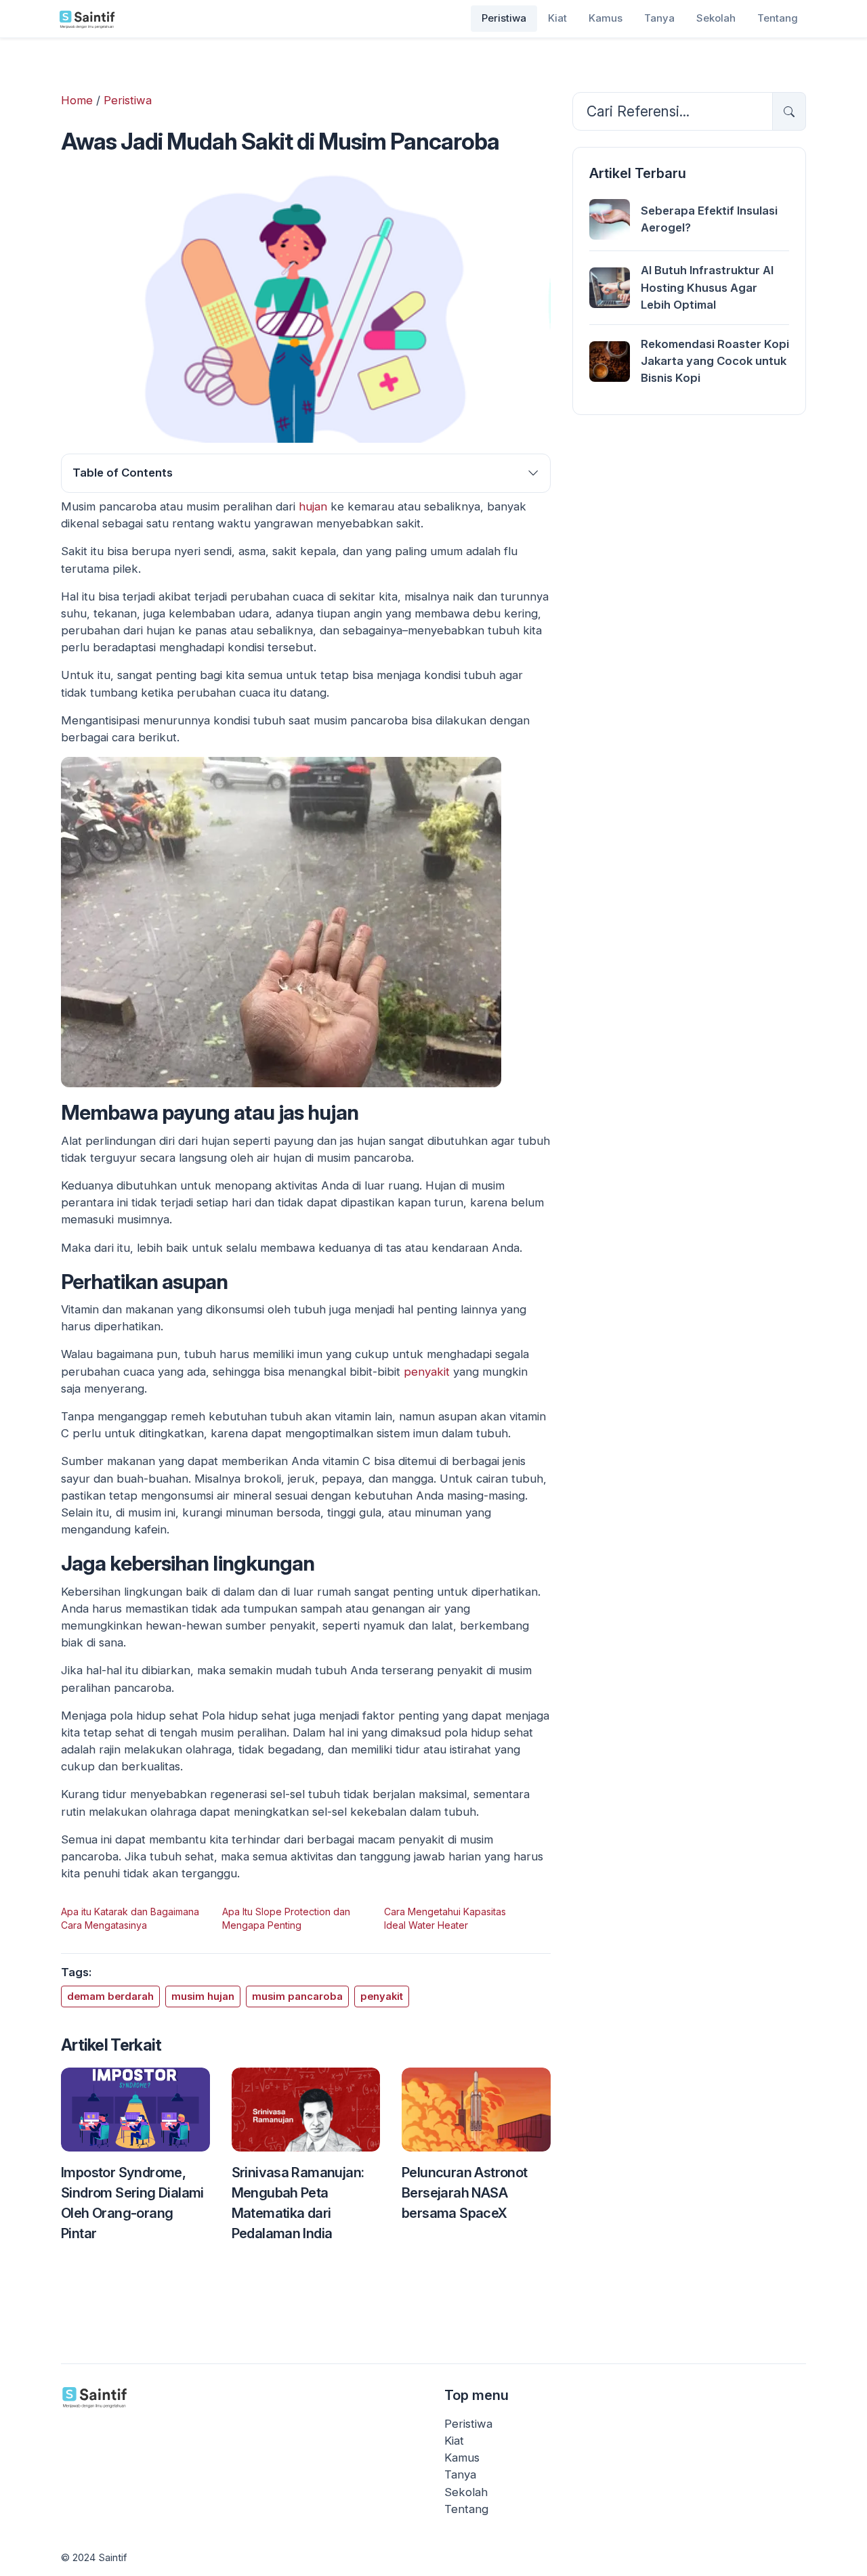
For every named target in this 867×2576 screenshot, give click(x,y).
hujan (313, 506)
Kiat (557, 18)
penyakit (428, 1372)
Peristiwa (504, 18)
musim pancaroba (297, 1996)
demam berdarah (110, 1996)
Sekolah (716, 18)
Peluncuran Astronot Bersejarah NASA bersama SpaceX (465, 2192)
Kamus (606, 18)
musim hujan (203, 1996)
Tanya (659, 18)
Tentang (778, 18)
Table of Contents (123, 473)
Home (77, 100)
